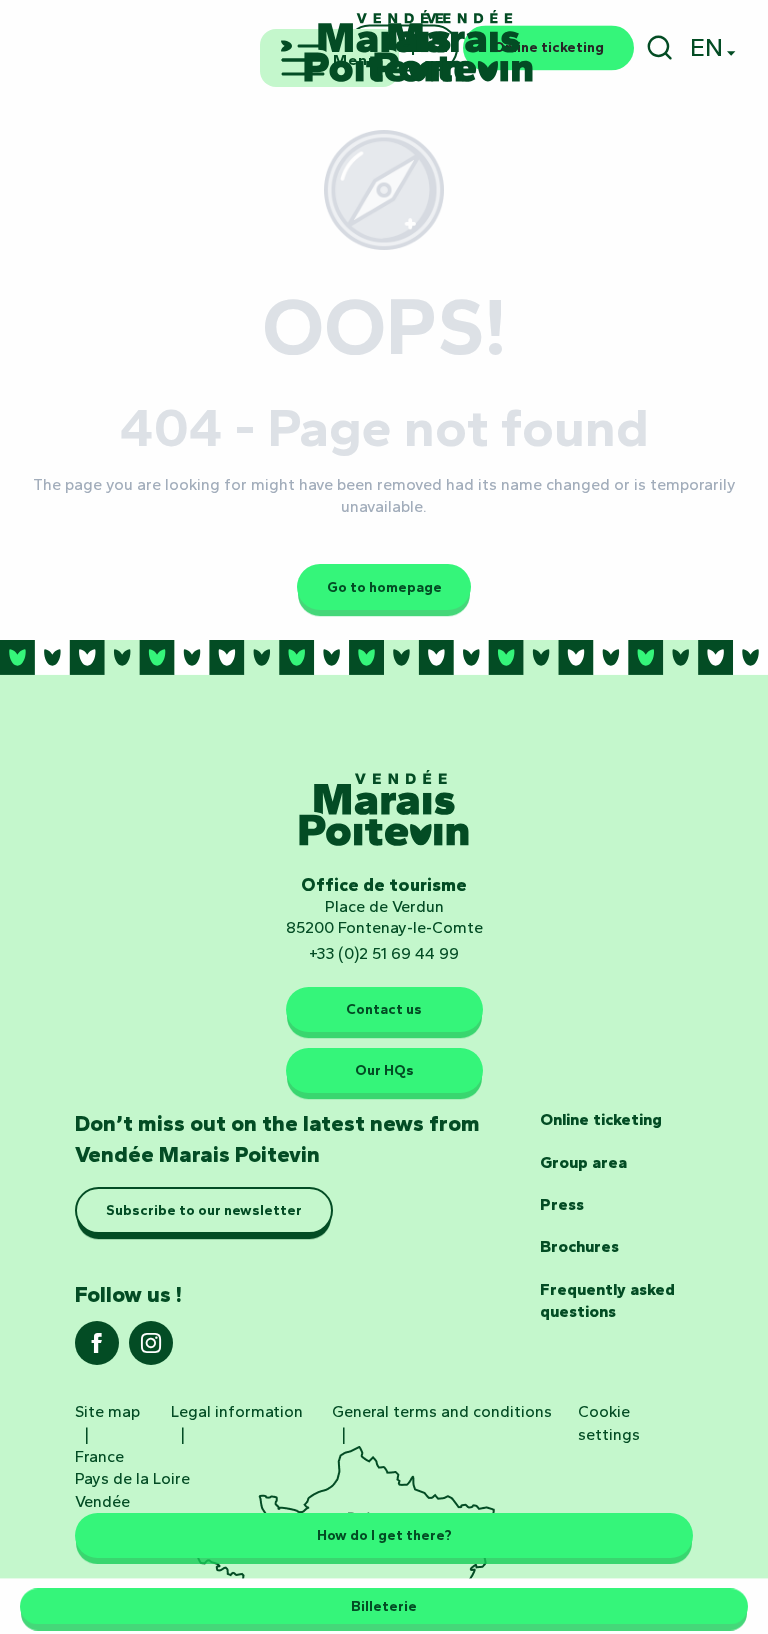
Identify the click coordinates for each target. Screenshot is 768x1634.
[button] (659, 47)
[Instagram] (151, 1349)
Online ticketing (601, 1119)
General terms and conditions (442, 1411)
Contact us (384, 1009)
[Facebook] (97, 1349)
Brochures (579, 1246)
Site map (107, 1411)
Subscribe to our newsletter (204, 1210)
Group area (583, 1162)
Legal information (237, 1411)
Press (562, 1204)
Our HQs (384, 1070)
